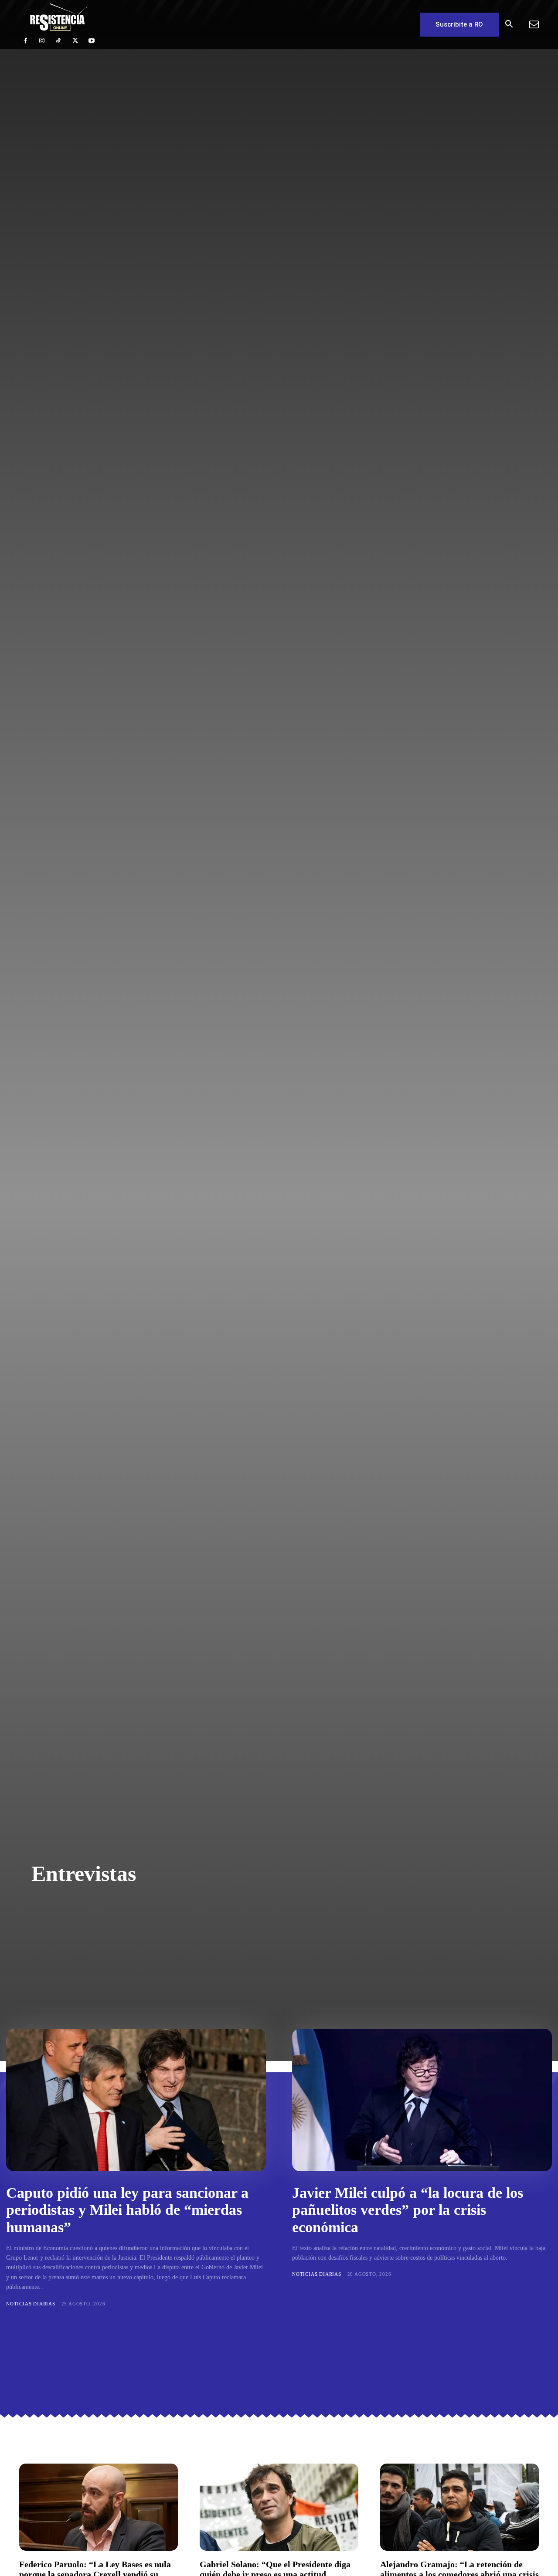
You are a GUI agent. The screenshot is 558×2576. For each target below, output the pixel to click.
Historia (244, 1918)
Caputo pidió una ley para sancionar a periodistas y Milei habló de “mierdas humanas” (127, 2210)
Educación (199, 1918)
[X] (75, 41)
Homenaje (287, 1918)
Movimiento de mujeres (221, 1931)
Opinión (246, 1943)
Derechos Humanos (288, 1905)
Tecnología (209, 1956)
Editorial (152, 1918)
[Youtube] (92, 41)
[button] (509, 25)
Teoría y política (271, 1956)
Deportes (228, 1905)
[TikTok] (58, 41)
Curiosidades (178, 1905)
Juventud (153, 1931)
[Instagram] (42, 41)
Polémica (286, 1943)
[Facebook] (25, 41)
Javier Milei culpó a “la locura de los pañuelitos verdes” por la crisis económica (408, 2210)
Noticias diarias (192, 1943)
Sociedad (162, 1956)
